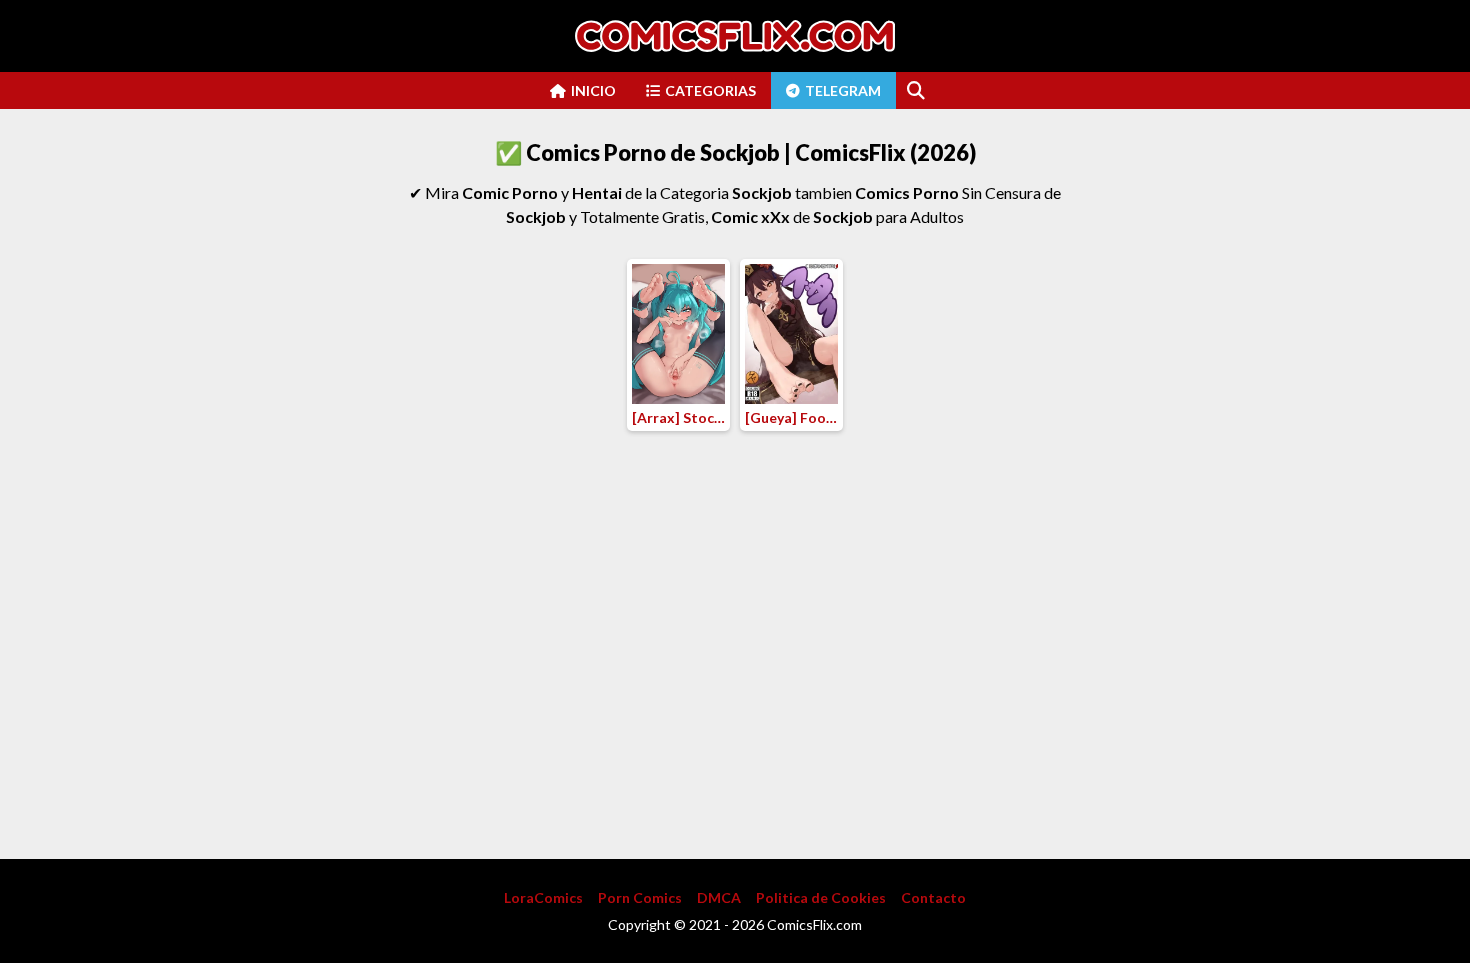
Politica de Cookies (821, 897)
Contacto (933, 897)
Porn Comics (640, 897)
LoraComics (543, 897)
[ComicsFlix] (735, 36)
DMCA (719, 897)
